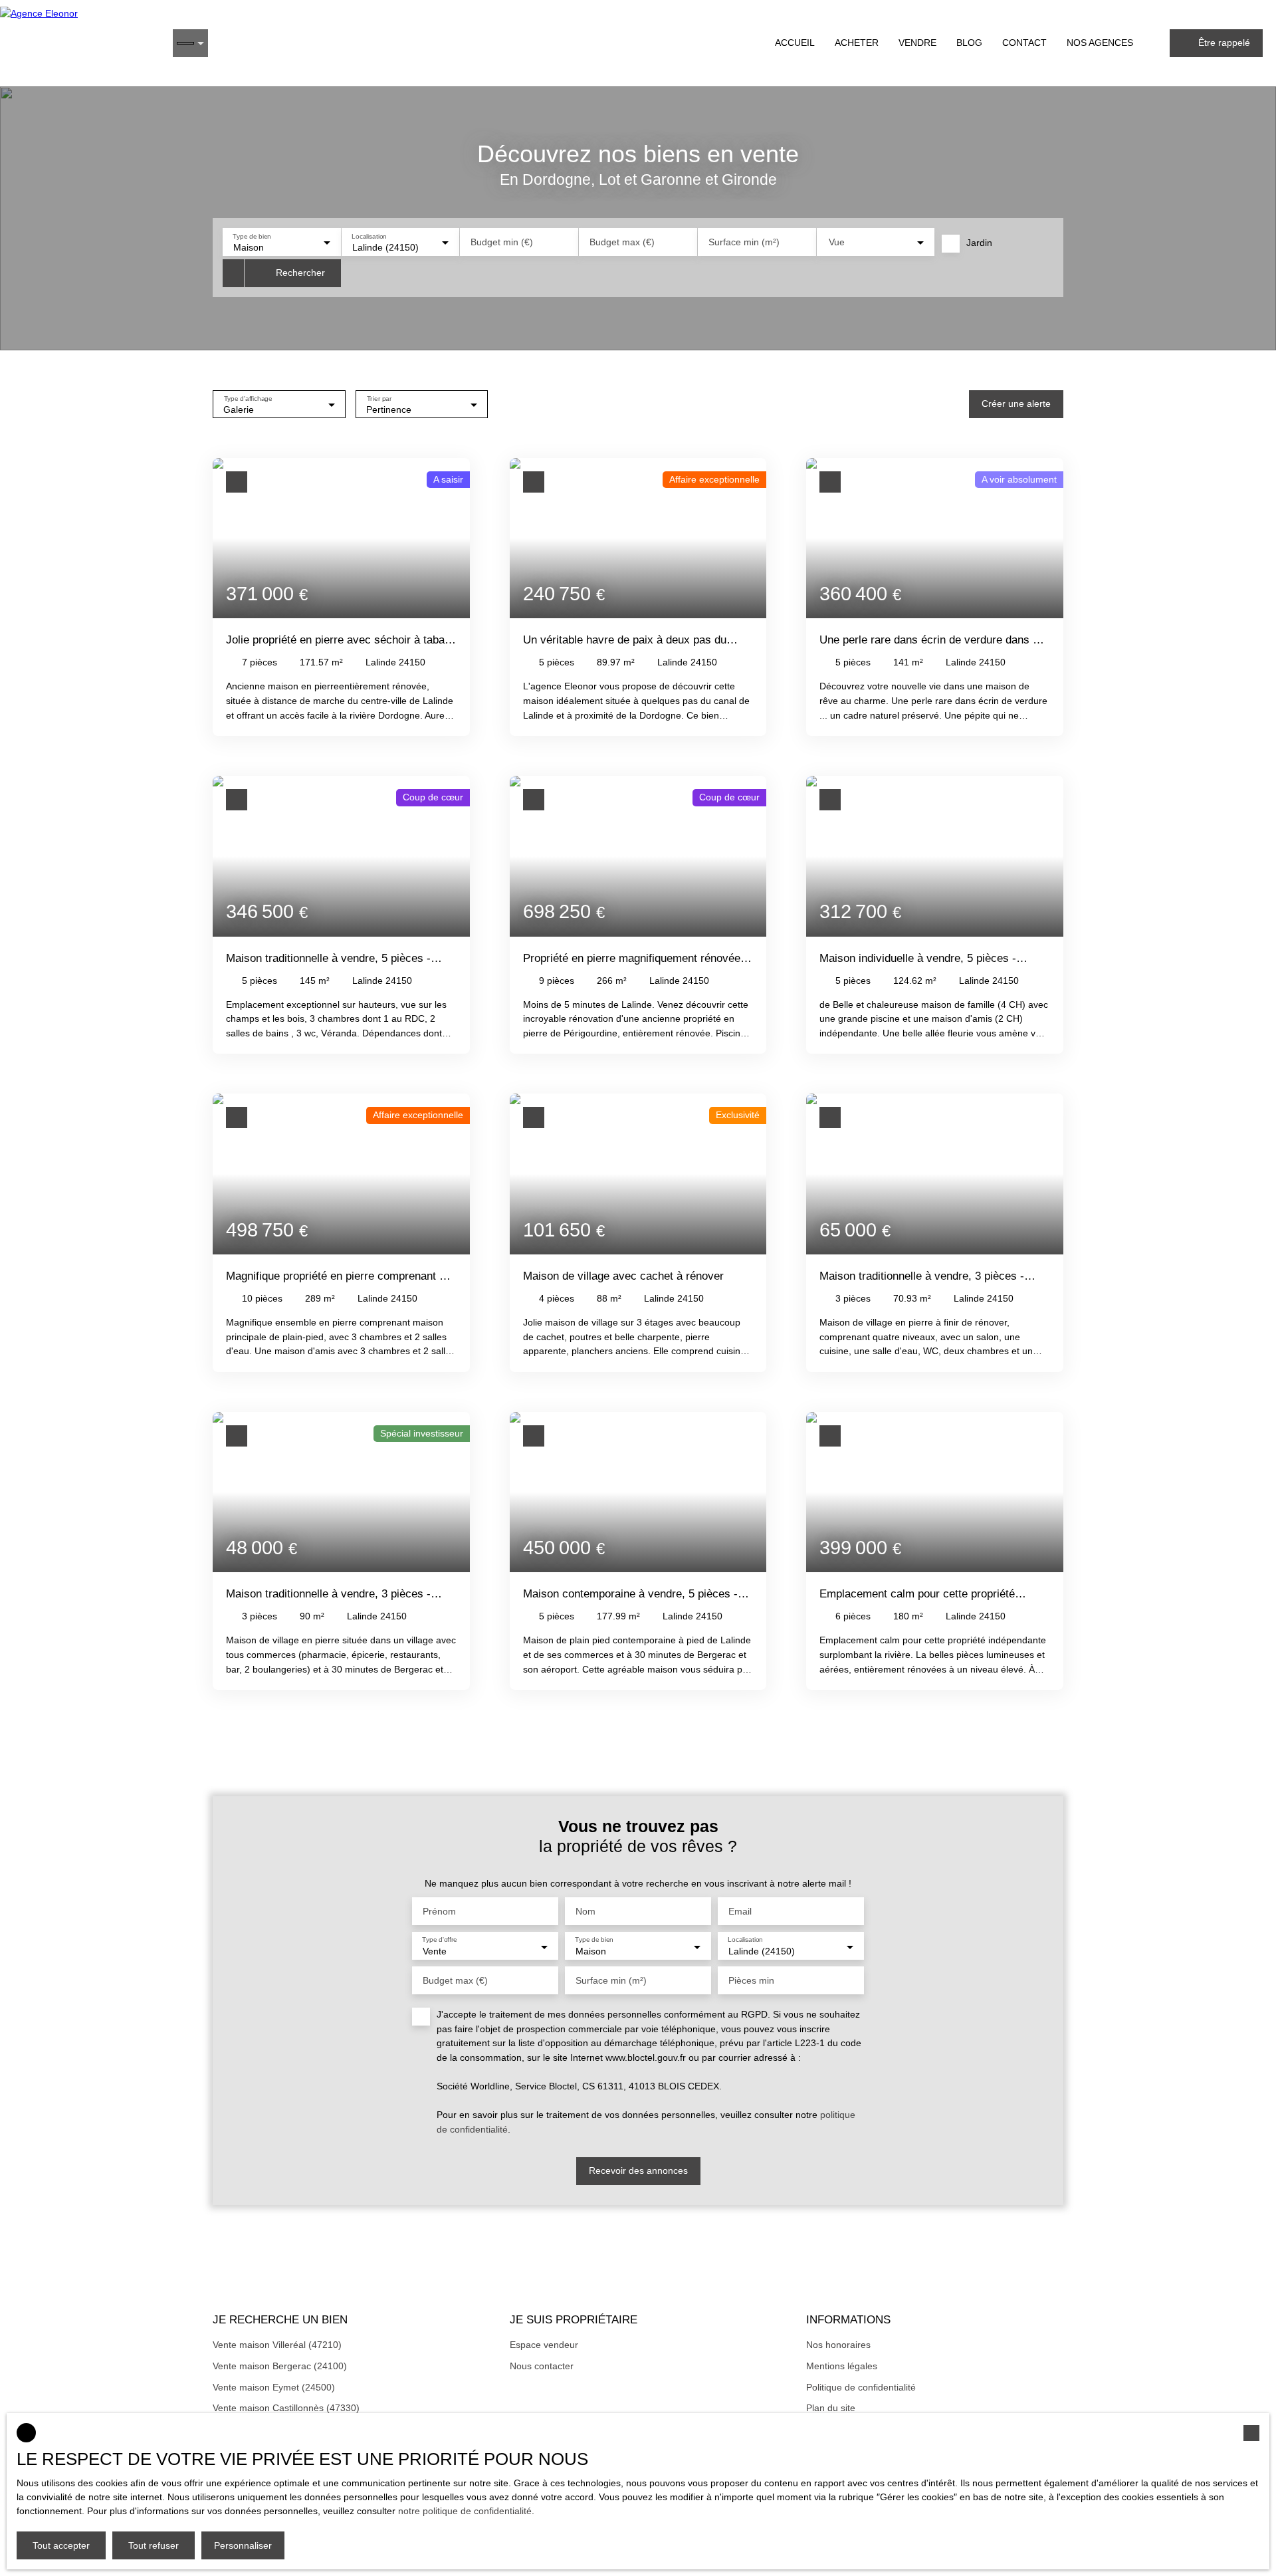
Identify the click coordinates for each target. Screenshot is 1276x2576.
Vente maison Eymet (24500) (274, 2387)
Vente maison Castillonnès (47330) (286, 2408)
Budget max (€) (622, 242)
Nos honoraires (838, 2345)
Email (740, 1911)
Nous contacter (542, 2366)
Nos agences (1100, 43)
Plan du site (831, 2408)
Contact (1024, 43)
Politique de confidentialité (861, 2387)
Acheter (857, 43)
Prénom (439, 1911)
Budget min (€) (502, 242)
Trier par (379, 398)
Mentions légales (842, 2366)
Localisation (369, 236)
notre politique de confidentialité (465, 2511)
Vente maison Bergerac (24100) (280, 2366)
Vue (837, 242)
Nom (585, 1911)
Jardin (979, 243)
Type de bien (252, 236)
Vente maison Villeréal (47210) (277, 2345)
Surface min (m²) (744, 242)
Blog (969, 43)
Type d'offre (440, 1940)
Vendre (917, 43)
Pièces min (751, 1980)
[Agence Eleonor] (80, 43)
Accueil (795, 43)
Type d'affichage (248, 398)
